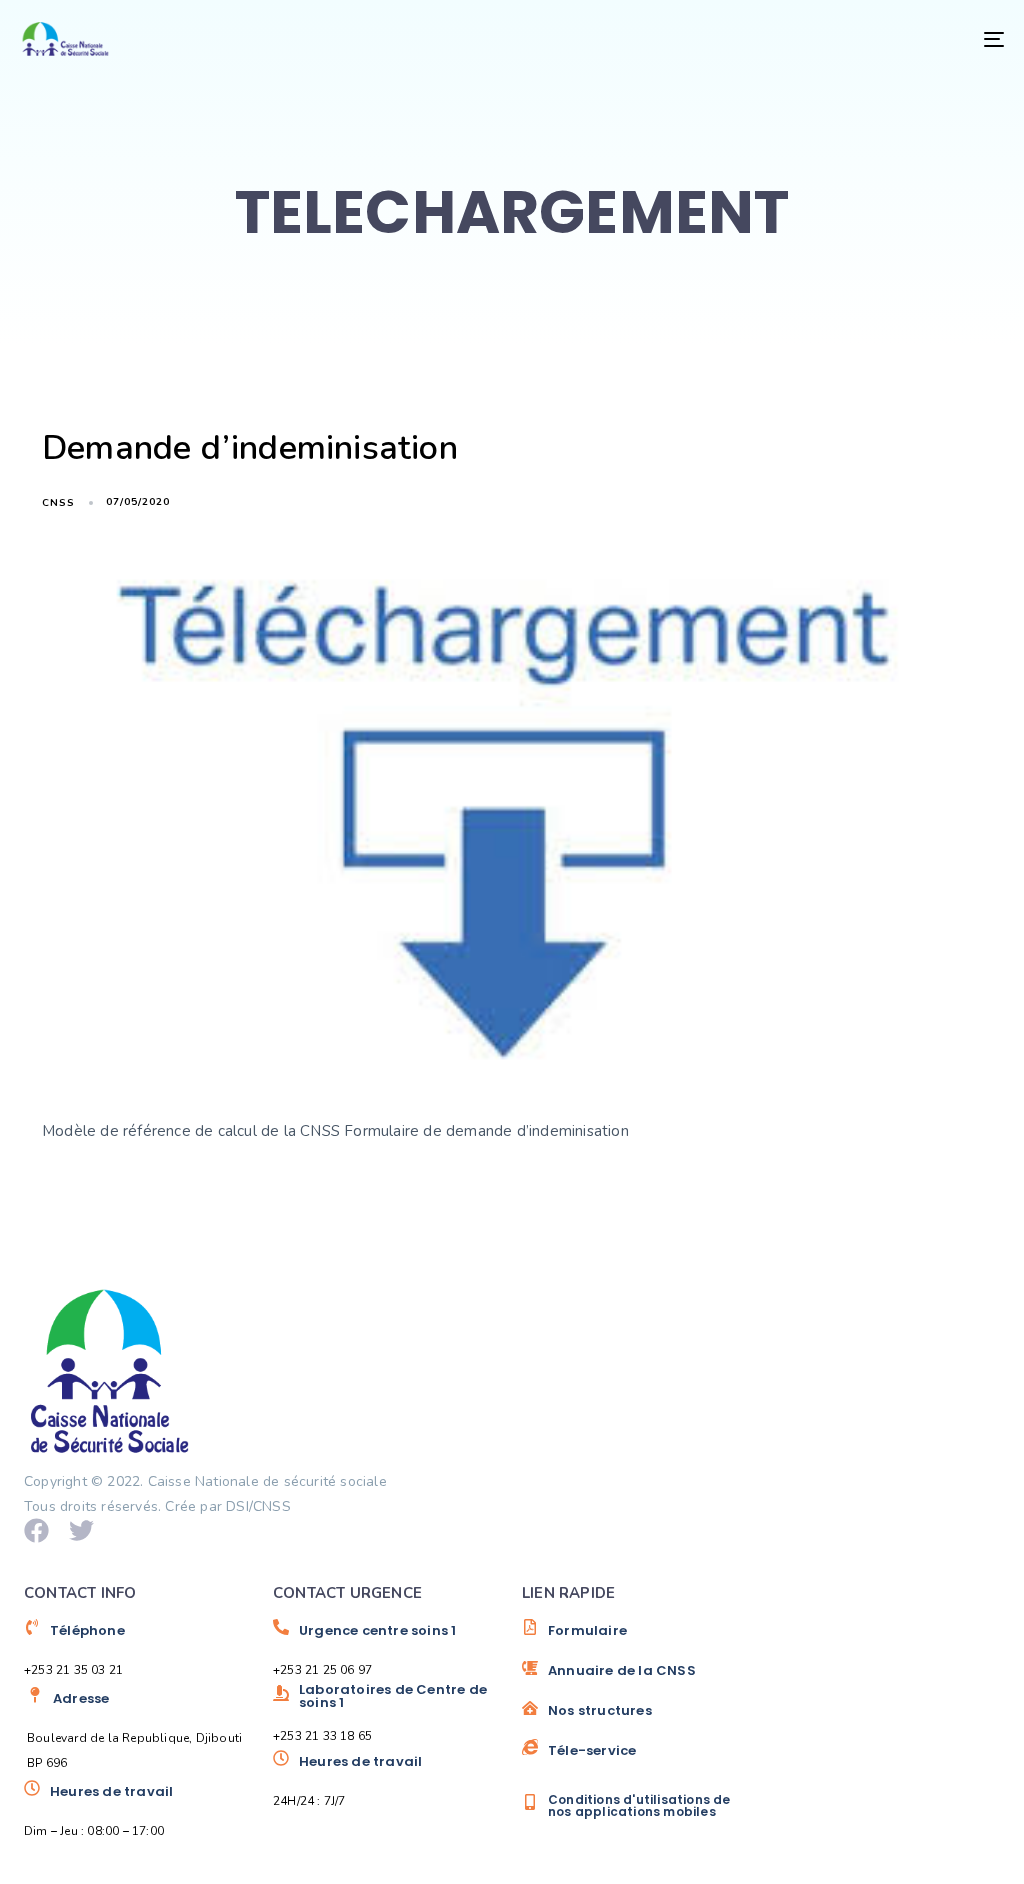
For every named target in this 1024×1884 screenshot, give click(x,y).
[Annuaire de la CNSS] (636, 1678)
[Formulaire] (636, 1638)
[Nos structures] (636, 1718)
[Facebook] (36, 1530)
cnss (58, 503)
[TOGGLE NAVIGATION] (840, 39)
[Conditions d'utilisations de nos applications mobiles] (636, 1805)
